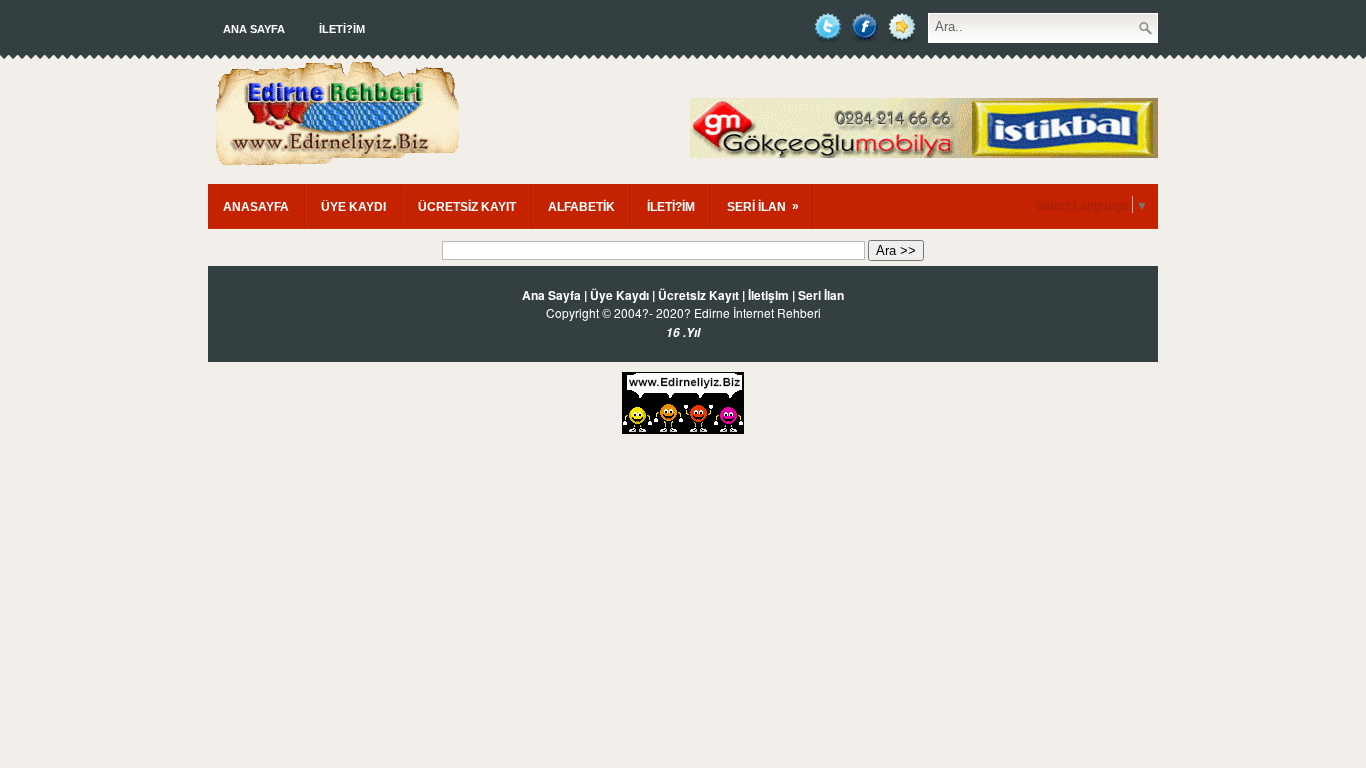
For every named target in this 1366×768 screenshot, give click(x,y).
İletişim (768, 295)
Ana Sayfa (254, 29)
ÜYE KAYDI (353, 207)
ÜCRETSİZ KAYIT (467, 207)
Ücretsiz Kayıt (698, 295)
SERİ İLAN (763, 206)
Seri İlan (821, 295)
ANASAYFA (256, 207)
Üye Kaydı (619, 295)
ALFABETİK (581, 207)
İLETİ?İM (342, 29)
